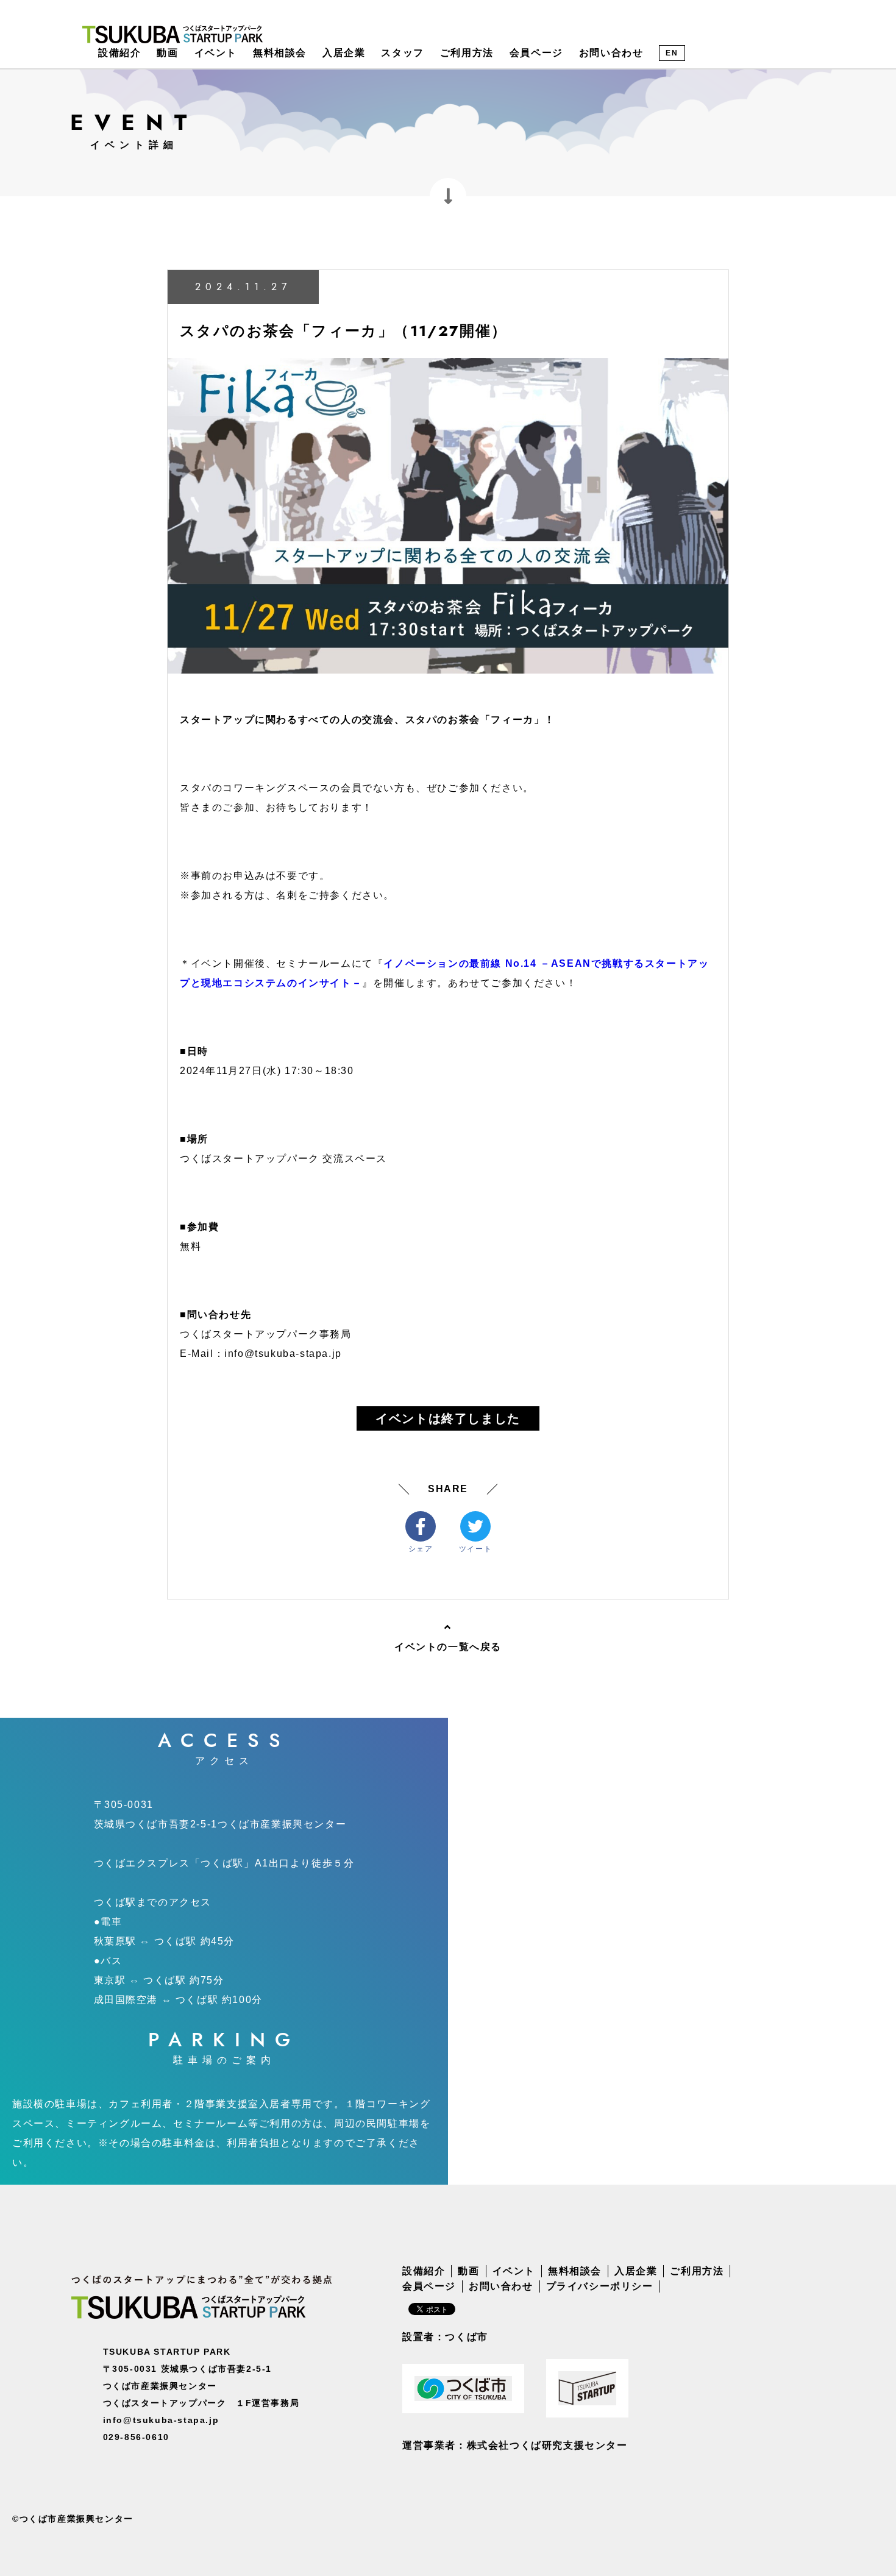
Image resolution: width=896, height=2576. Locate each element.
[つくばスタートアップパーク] (172, 34)
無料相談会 (280, 53)
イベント (216, 53)
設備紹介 (119, 53)
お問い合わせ (611, 53)
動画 (167, 53)
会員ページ (536, 53)
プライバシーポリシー (600, 2286)
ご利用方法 (467, 53)
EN (672, 53)
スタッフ (402, 53)
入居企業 (344, 53)
